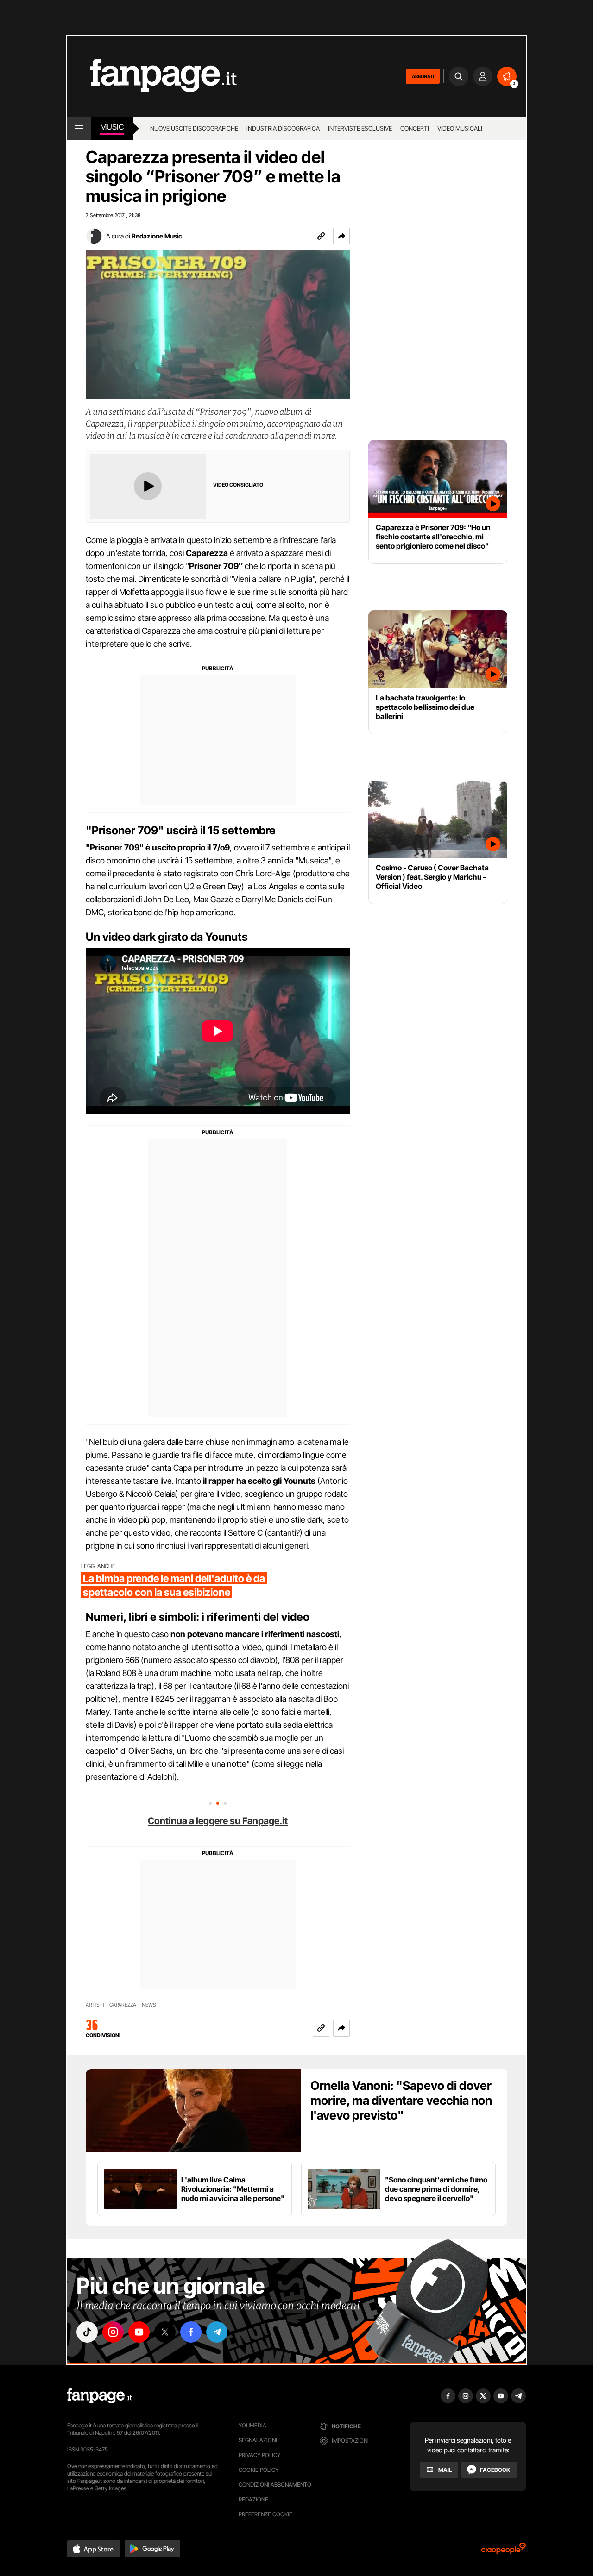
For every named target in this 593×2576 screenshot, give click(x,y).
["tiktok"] (87, 2332)
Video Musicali (460, 128)
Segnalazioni (258, 2440)
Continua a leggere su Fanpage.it (218, 1821)
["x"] (165, 2332)
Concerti (415, 128)
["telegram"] (217, 2332)
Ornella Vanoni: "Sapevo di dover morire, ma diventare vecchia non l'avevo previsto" (401, 2100)
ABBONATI (423, 76)
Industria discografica (283, 128)
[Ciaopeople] (504, 2551)
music (112, 127)
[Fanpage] (100, 2396)
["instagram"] (113, 2332)
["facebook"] (191, 2332)
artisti (95, 2005)
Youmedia (252, 2425)
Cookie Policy (259, 2470)
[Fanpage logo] (152, 76)
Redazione (253, 2499)
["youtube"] (139, 2332)
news (149, 2005)
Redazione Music (157, 236)
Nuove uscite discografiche (194, 128)
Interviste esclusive (360, 128)
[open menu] (79, 128)
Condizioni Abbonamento (275, 2485)
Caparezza (123, 2005)
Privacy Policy (259, 2455)
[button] (341, 236)
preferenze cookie (265, 2514)
